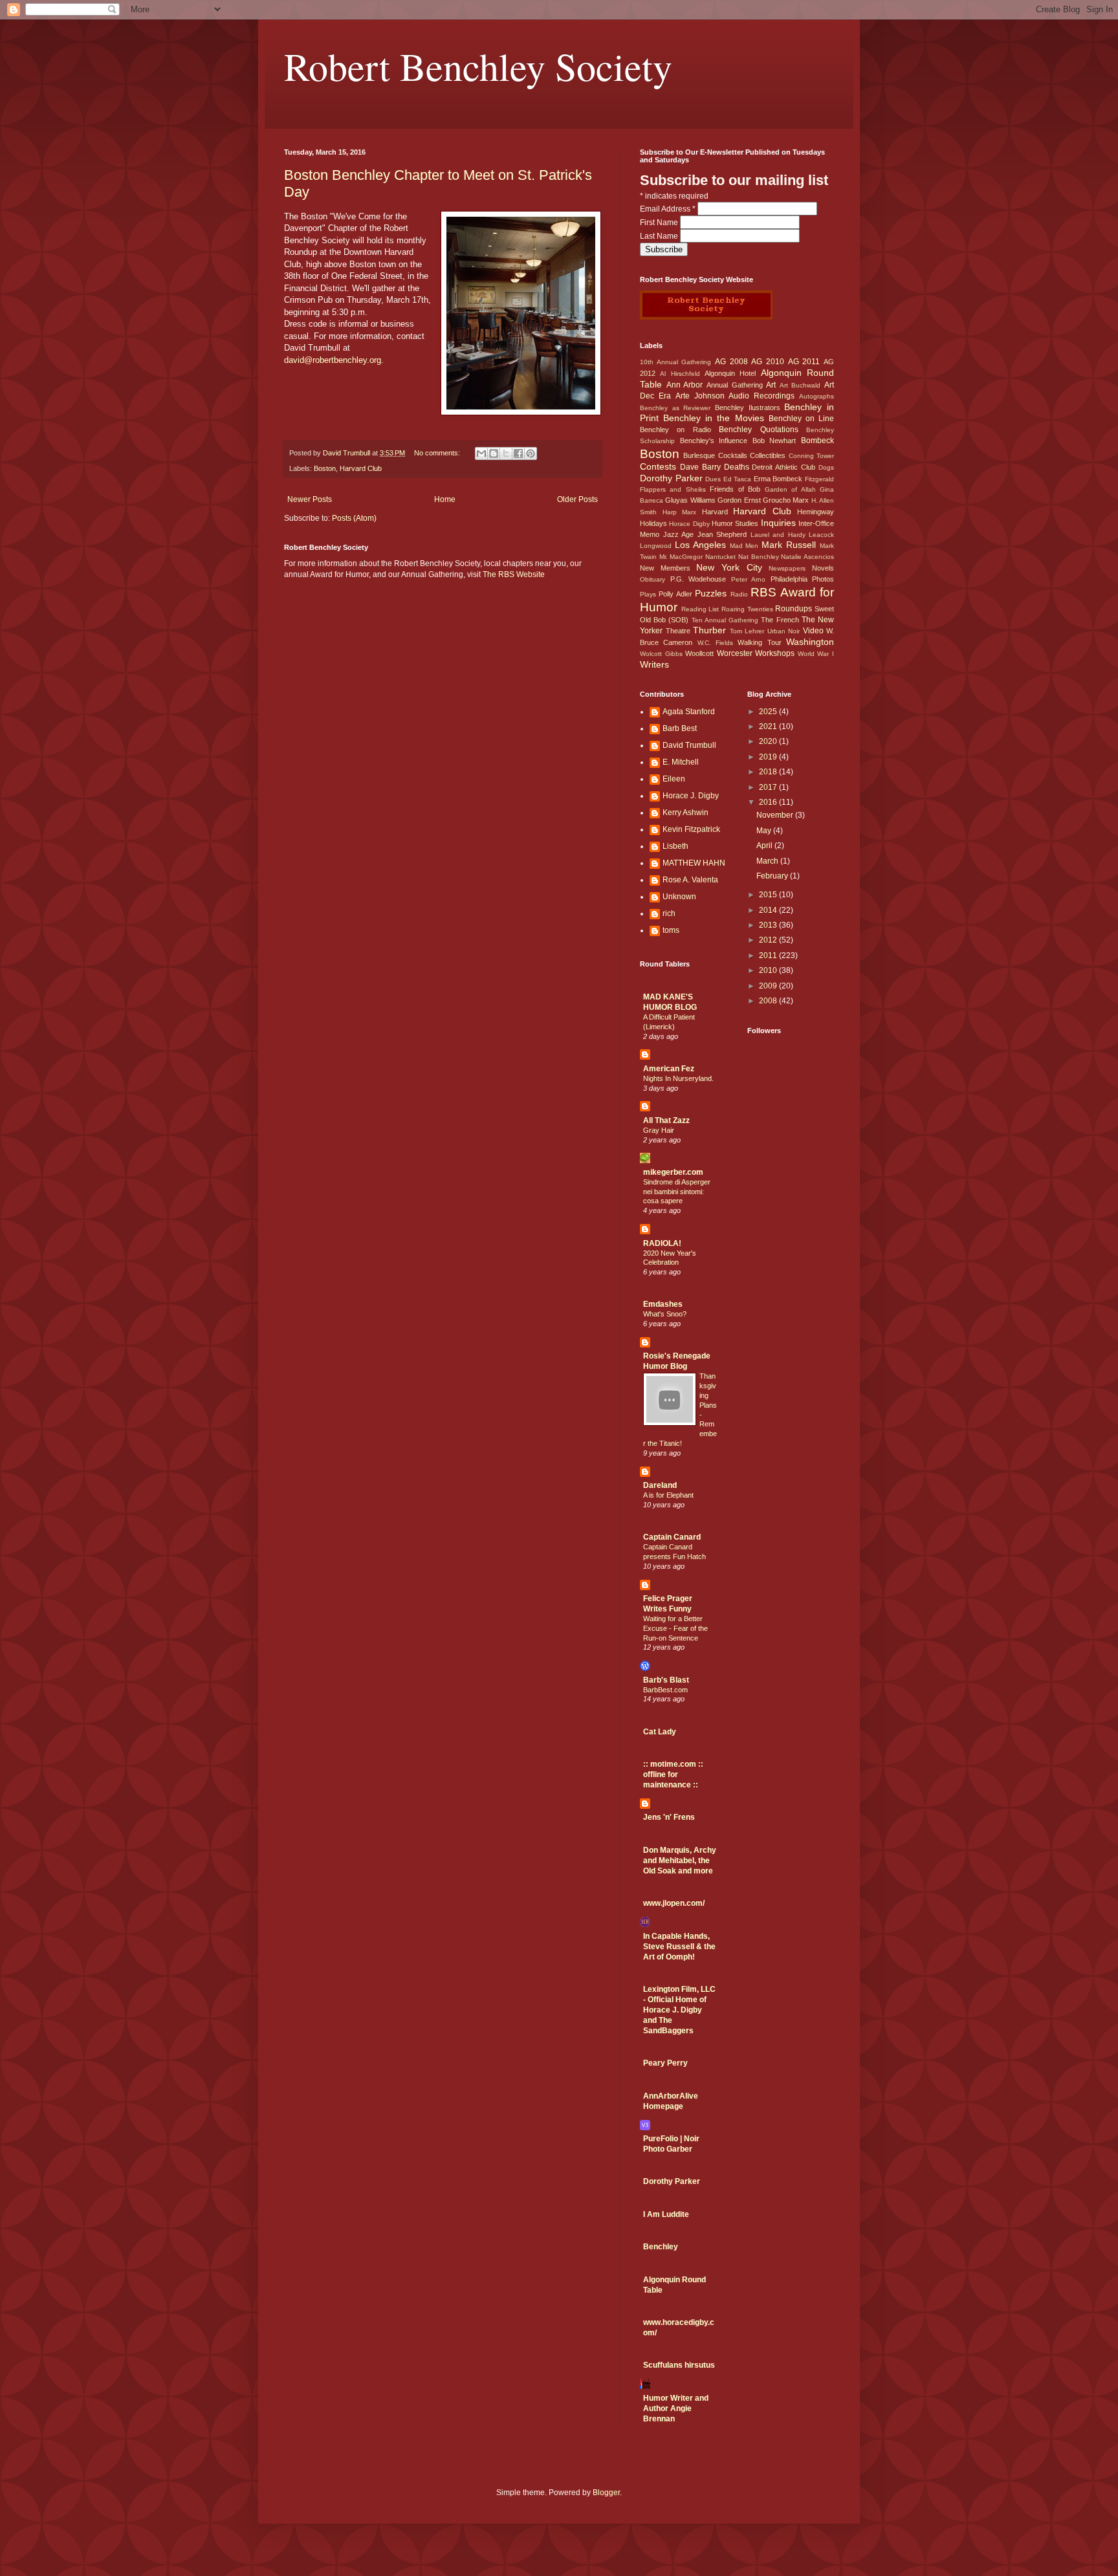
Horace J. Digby (691, 796)
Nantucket (720, 557)
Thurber (709, 630)
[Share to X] (506, 453)
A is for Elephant (668, 1495)
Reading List (700, 609)
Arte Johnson (700, 396)
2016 (769, 802)
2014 (769, 910)
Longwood (656, 546)
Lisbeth (675, 846)
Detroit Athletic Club (784, 467)
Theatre (678, 631)
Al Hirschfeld (680, 374)
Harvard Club (361, 468)
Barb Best (680, 728)
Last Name (660, 236)
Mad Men (744, 546)
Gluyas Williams (690, 500)
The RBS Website (514, 574)
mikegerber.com (673, 1172)
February (773, 876)
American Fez (669, 1069)
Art (771, 385)
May (765, 831)
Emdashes (663, 1304)
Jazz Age (679, 534)
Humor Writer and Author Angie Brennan (676, 2408)
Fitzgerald (819, 479)
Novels (823, 568)
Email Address (668, 209)
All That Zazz (666, 1120)
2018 (769, 772)
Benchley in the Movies (713, 418)
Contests (658, 466)
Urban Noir (784, 631)
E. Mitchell (681, 762)
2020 (769, 741)
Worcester (735, 653)
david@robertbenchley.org (333, 360)
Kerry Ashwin (685, 813)
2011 (769, 955)
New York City (729, 567)
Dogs (826, 467)
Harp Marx (680, 512)
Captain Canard (672, 1537)
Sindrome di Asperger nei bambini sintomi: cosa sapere (677, 1192)
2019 (769, 757)
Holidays (653, 523)
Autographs (817, 396)
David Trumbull (689, 745)
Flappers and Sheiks (673, 489)
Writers (654, 664)
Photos (823, 579)
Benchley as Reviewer (675, 408)
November (776, 815)
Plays (648, 594)
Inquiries (778, 523)
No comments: (438, 453)
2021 (769, 726)
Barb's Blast (666, 1680)
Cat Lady (660, 1732)
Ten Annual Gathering (725, 620)
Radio (739, 594)
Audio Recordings (762, 396)
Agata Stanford (689, 712)
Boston (325, 468)
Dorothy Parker (671, 478)
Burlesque (699, 455)
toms (671, 930)
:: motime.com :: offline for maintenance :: (673, 1774)
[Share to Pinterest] (531, 453)
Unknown (679, 897)
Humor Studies (735, 523)
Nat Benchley (759, 557)
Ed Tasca (738, 479)
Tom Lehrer (747, 631)
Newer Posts (310, 499)
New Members (665, 568)
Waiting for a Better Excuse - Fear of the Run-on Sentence (675, 1628)
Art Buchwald (800, 385)
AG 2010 (768, 362)
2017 (769, 787)
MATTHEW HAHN (694, 863)
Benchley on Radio (675, 430)
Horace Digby (689, 524)
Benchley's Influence (714, 441)
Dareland (660, 1485)
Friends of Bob (735, 489)
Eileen (674, 779)
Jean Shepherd (722, 534)
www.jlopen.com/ (674, 1903)
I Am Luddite (666, 2214)
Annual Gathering (735, 385)
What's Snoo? (665, 1314)
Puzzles (711, 593)
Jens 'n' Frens (669, 1817)
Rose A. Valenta (690, 880)
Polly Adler (675, 594)
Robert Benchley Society (478, 66)
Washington (810, 642)
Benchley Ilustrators (748, 408)
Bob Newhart (774, 441)
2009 (769, 986)
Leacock (821, 535)
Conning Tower (811, 456)
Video (813, 631)
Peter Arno (749, 579)
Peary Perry (665, 2063)
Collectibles (768, 455)
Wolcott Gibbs (661, 654)
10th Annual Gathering (675, 362)
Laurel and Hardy (778, 535)
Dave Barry (700, 467)
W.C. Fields (715, 643)
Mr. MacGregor (681, 557)
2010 (769, 970)
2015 (769, 895)
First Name (660, 223)
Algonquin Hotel (730, 373)
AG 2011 (804, 362)
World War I (816, 654)
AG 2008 (731, 362)
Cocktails (733, 455)
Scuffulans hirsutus (679, 2365)
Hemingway (816, 512)
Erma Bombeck (778, 479)
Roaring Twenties (747, 609)
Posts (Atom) (354, 518)
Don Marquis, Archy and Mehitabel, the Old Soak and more (680, 1861)
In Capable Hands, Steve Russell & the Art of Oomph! (679, 1947)
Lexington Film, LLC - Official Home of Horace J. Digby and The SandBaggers (679, 2010)
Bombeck (817, 441)
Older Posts (577, 499)
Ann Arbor (685, 385)
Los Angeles (700, 545)
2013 (769, 925)
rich (669, 913)
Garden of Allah (790, 489)
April (765, 846)
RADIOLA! (662, 1243)
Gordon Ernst (739, 500)
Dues (713, 479)
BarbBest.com (665, 1690)
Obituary (652, 579)
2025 (769, 712)
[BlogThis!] (494, 453)
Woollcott (699, 653)
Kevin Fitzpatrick (691, 829)
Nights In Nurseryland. (678, 1078)
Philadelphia (789, 579)
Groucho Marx (786, 500)
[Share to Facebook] (518, 453)
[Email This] (481, 453)
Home (445, 499)
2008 (769, 1001)
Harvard (715, 512)
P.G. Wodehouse (698, 579)
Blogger (606, 2493)
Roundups (794, 609)
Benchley (661, 2247)
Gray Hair (659, 1130)
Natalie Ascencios (807, 557)
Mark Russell (789, 545)
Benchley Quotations (758, 430)
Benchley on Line (801, 419)
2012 (769, 940)
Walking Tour (759, 642)
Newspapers (787, 568)
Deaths (737, 467)
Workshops (775, 653)
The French (780, 620)
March (768, 861)
